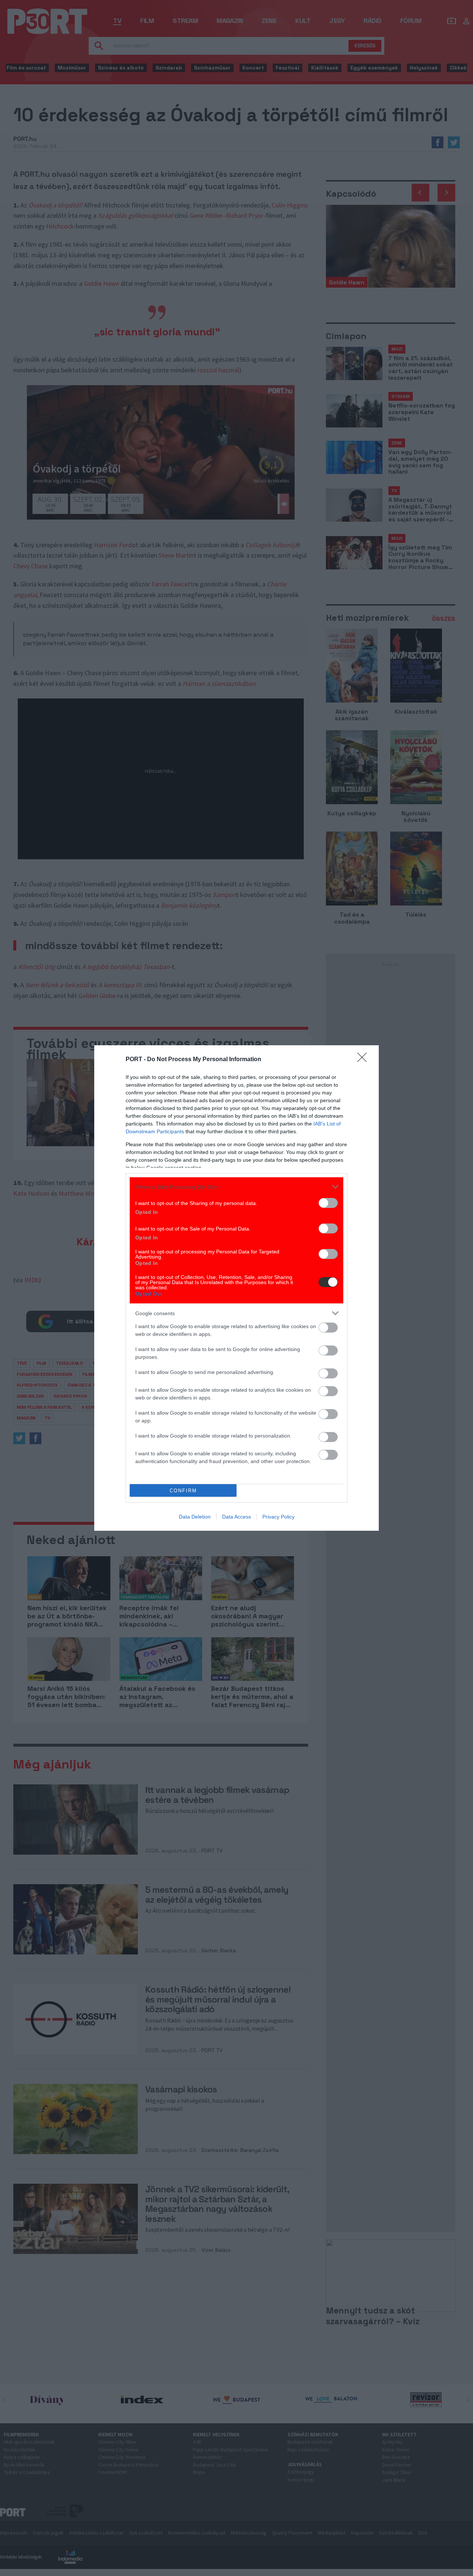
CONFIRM (183, 1491)
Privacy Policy (278, 1517)
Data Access (236, 1517)
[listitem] (236, 1187)
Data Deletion (195, 1517)
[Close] (364, 1060)
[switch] (328, 1203)
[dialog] (236, 1288)
